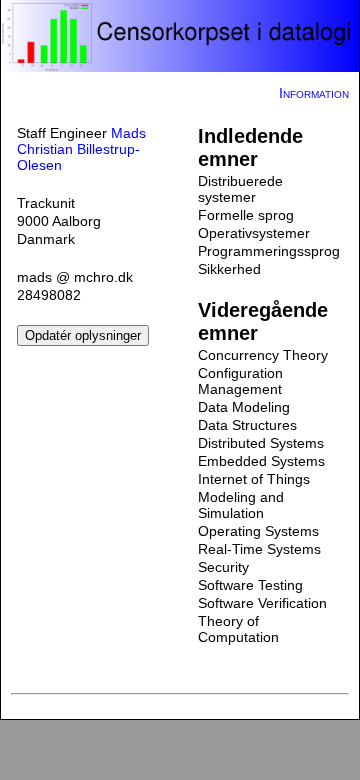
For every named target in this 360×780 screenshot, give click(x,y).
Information (314, 93)
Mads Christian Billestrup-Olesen (81, 149)
